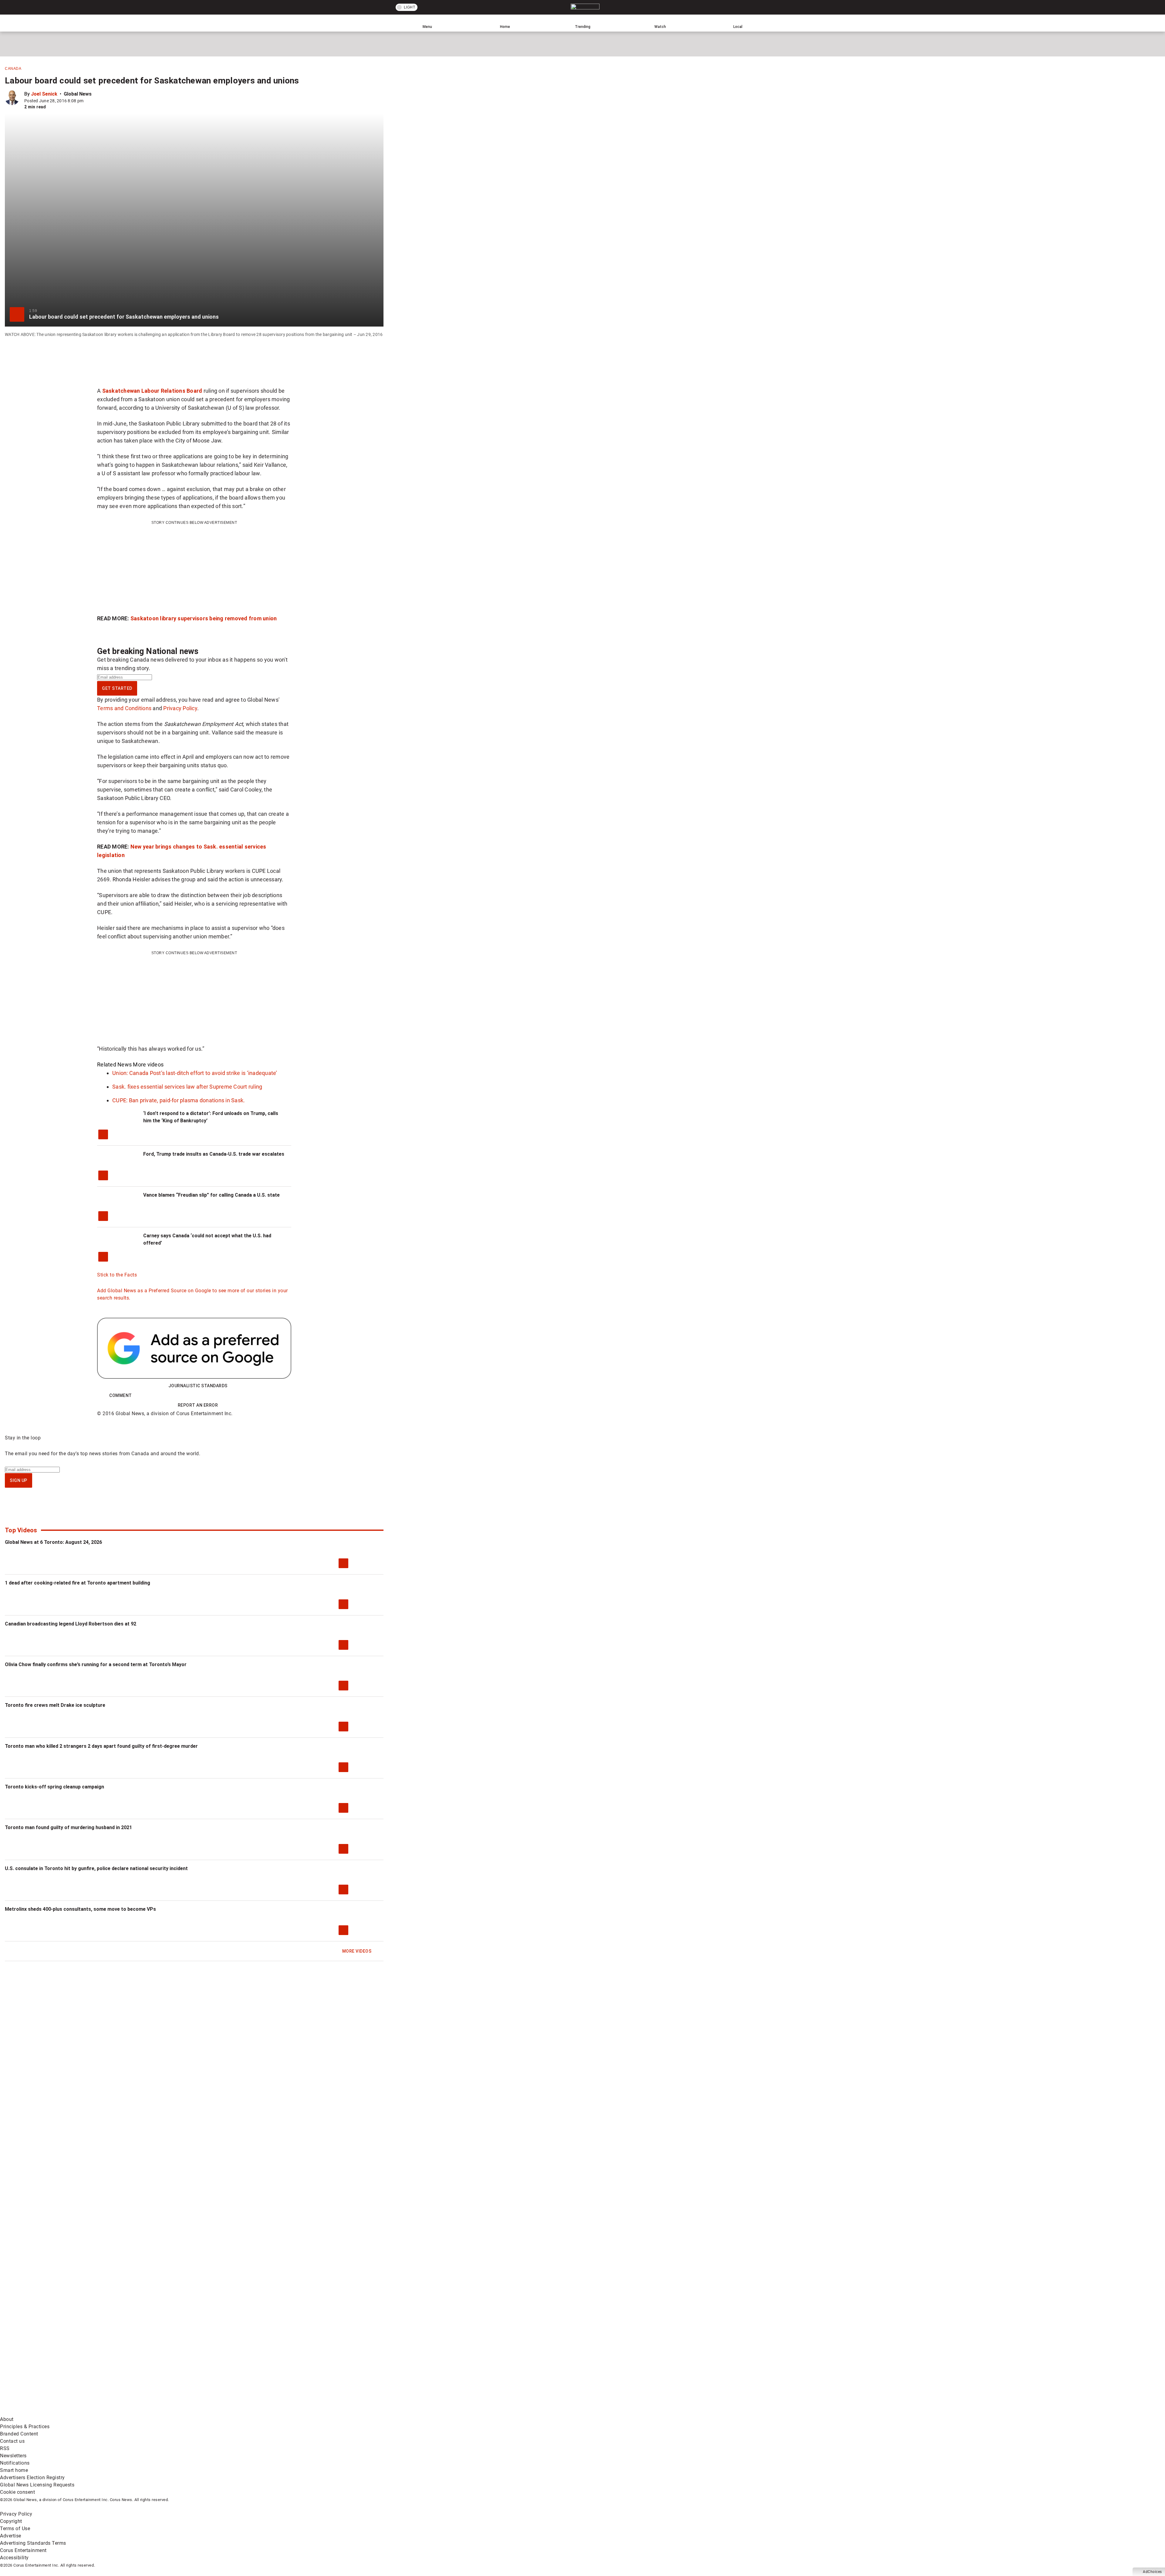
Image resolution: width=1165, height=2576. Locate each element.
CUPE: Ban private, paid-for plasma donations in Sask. (179, 1100)
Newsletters (13, 2456)
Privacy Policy (180, 708)
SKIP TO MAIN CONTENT (112, 5)
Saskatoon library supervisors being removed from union (204, 618)
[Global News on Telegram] (231, 2412)
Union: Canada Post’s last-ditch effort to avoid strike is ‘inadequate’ (195, 1073)
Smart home (14, 2470)
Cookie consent (17, 2492)
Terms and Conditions (124, 708)
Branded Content (19, 2434)
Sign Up (19, 1480)
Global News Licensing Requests (37, 2485)
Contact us (12, 2441)
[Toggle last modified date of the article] (88, 101)
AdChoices (1152, 2572)
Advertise (11, 2536)
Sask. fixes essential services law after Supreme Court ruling (187, 1087)
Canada (13, 69)
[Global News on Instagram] (323, 2364)
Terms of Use (15, 2529)
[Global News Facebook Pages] (46, 2364)
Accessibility (14, 2558)
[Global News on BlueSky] (323, 2412)
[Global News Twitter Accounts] (139, 2364)
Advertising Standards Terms (33, 2543)
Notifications (15, 2463)
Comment (121, 1395)
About (7, 2419)
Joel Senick (44, 94)
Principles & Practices (25, 2427)
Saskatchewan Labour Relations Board (152, 391)
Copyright (11, 2521)
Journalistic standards (198, 1386)
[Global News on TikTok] (139, 2412)
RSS (5, 2448)
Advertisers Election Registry (32, 2478)
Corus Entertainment (23, 2550)
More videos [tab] (148, 1064)
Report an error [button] (198, 1405)
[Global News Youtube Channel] (231, 2364)
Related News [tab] (114, 1064)
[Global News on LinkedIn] (46, 2412)
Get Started (117, 688)
